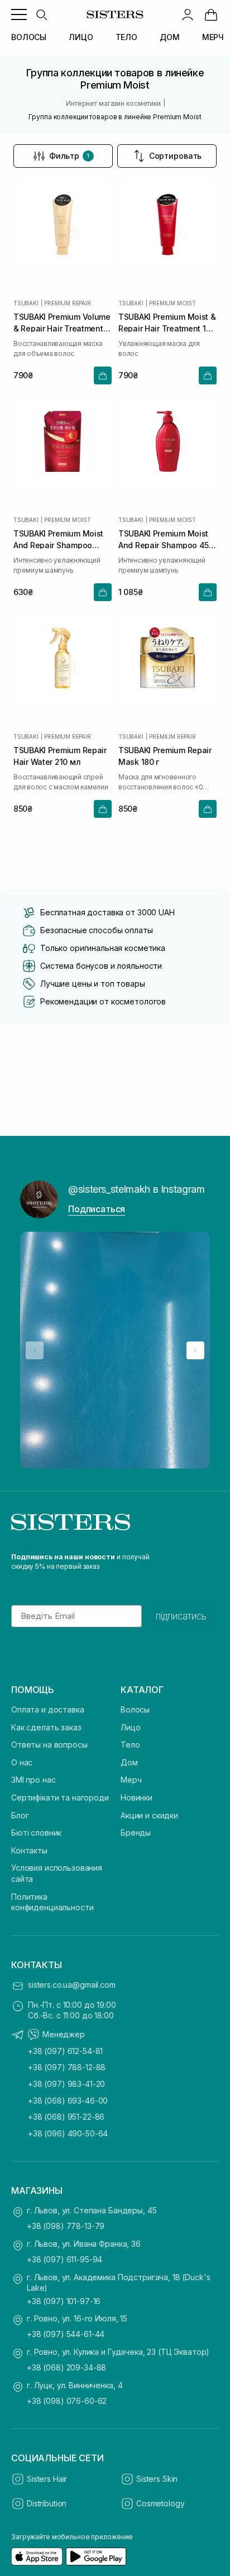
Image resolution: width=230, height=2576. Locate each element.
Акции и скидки (149, 1815)
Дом (129, 1762)
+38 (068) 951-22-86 (66, 2117)
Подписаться (97, 1209)
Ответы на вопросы (49, 1745)
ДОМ (170, 37)
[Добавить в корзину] (103, 375)
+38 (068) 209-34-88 (66, 2367)
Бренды (136, 1833)
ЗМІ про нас (33, 1780)
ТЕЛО (126, 37)
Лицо (130, 1727)
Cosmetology (160, 2503)
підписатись (181, 1616)
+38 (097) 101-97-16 (64, 2301)
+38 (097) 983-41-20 (66, 2084)
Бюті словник (36, 1833)
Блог (20, 1815)
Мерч (131, 1780)
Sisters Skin (157, 2479)
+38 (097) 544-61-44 (66, 2334)
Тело (130, 1745)
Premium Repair (67, 303)
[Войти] (188, 14)
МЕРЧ (213, 37)
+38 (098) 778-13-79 (66, 2226)
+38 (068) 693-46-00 (68, 2101)
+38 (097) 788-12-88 (67, 2067)
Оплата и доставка (48, 1709)
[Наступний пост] (195, 1350)
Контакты (29, 1850)
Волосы (135, 1709)
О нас (22, 1762)
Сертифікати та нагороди (60, 1797)
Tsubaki (26, 303)
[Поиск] (41, 14)
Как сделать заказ (46, 1727)
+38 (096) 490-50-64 (68, 2133)
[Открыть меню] (19, 14)
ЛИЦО (81, 37)
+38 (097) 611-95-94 (64, 2259)
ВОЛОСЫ (29, 37)
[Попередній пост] (35, 1350)
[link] (211, 14)
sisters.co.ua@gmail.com (72, 1985)
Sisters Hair (47, 2479)
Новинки (136, 1797)
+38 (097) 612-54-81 (65, 2051)
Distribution (47, 2503)
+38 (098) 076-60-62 (67, 2401)
